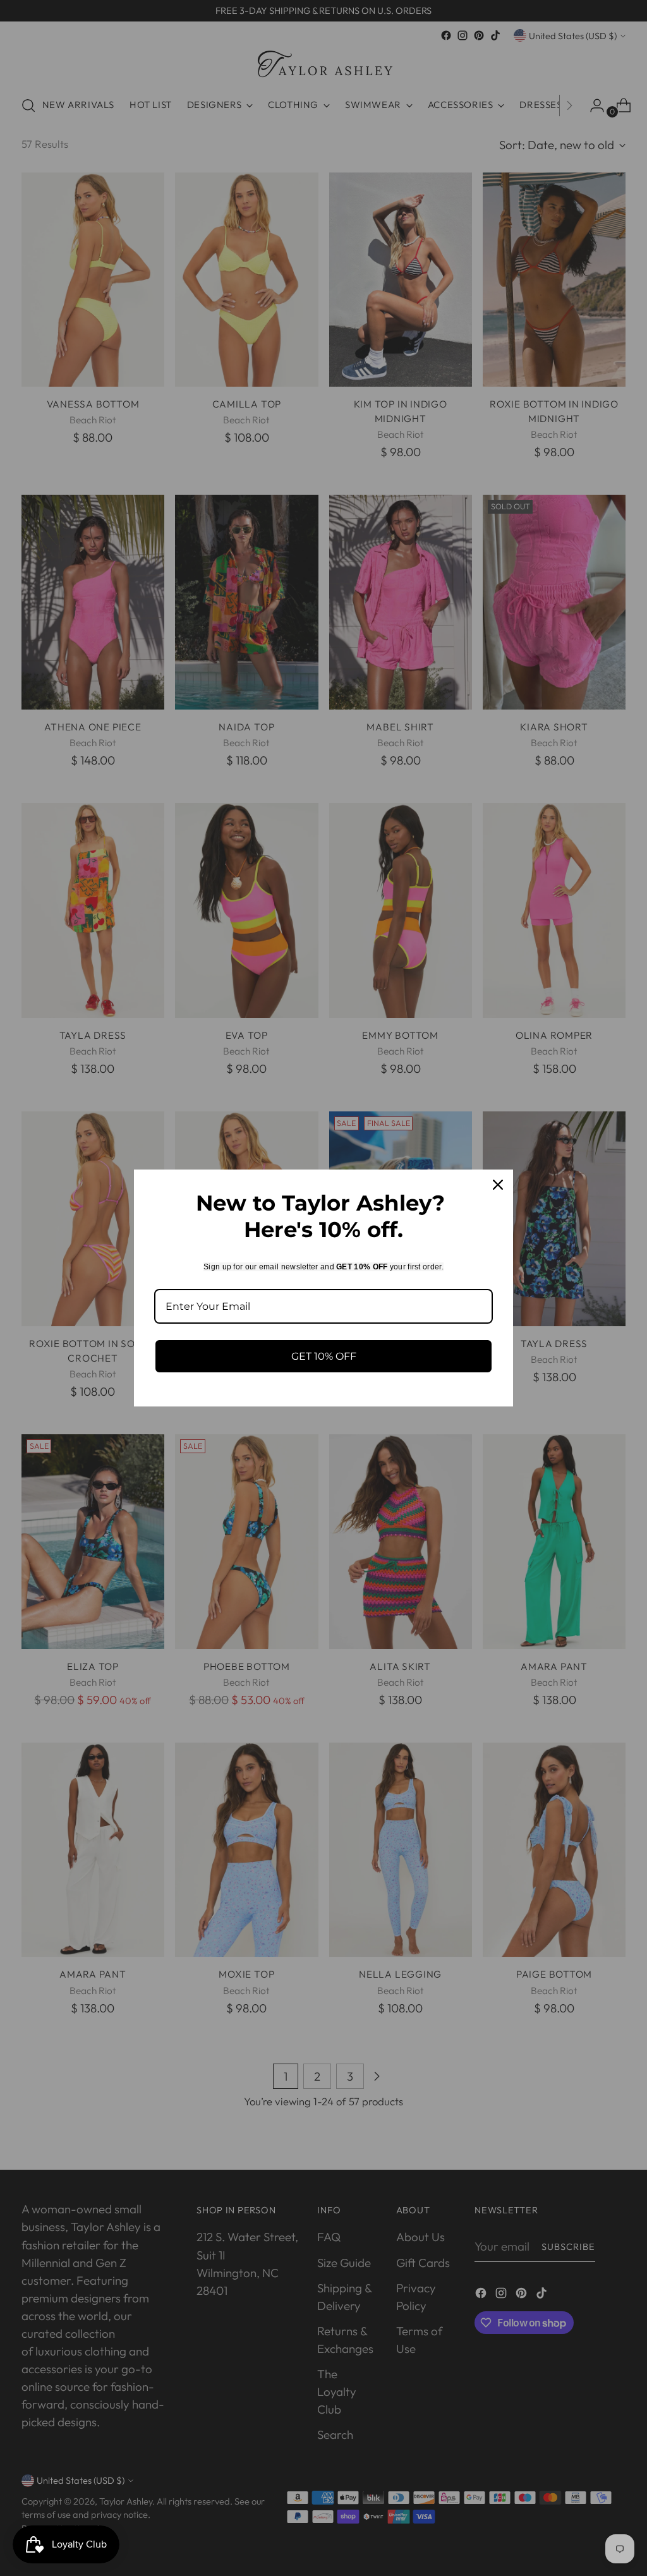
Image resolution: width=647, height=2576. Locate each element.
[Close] (498, 1185)
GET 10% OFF (324, 1356)
